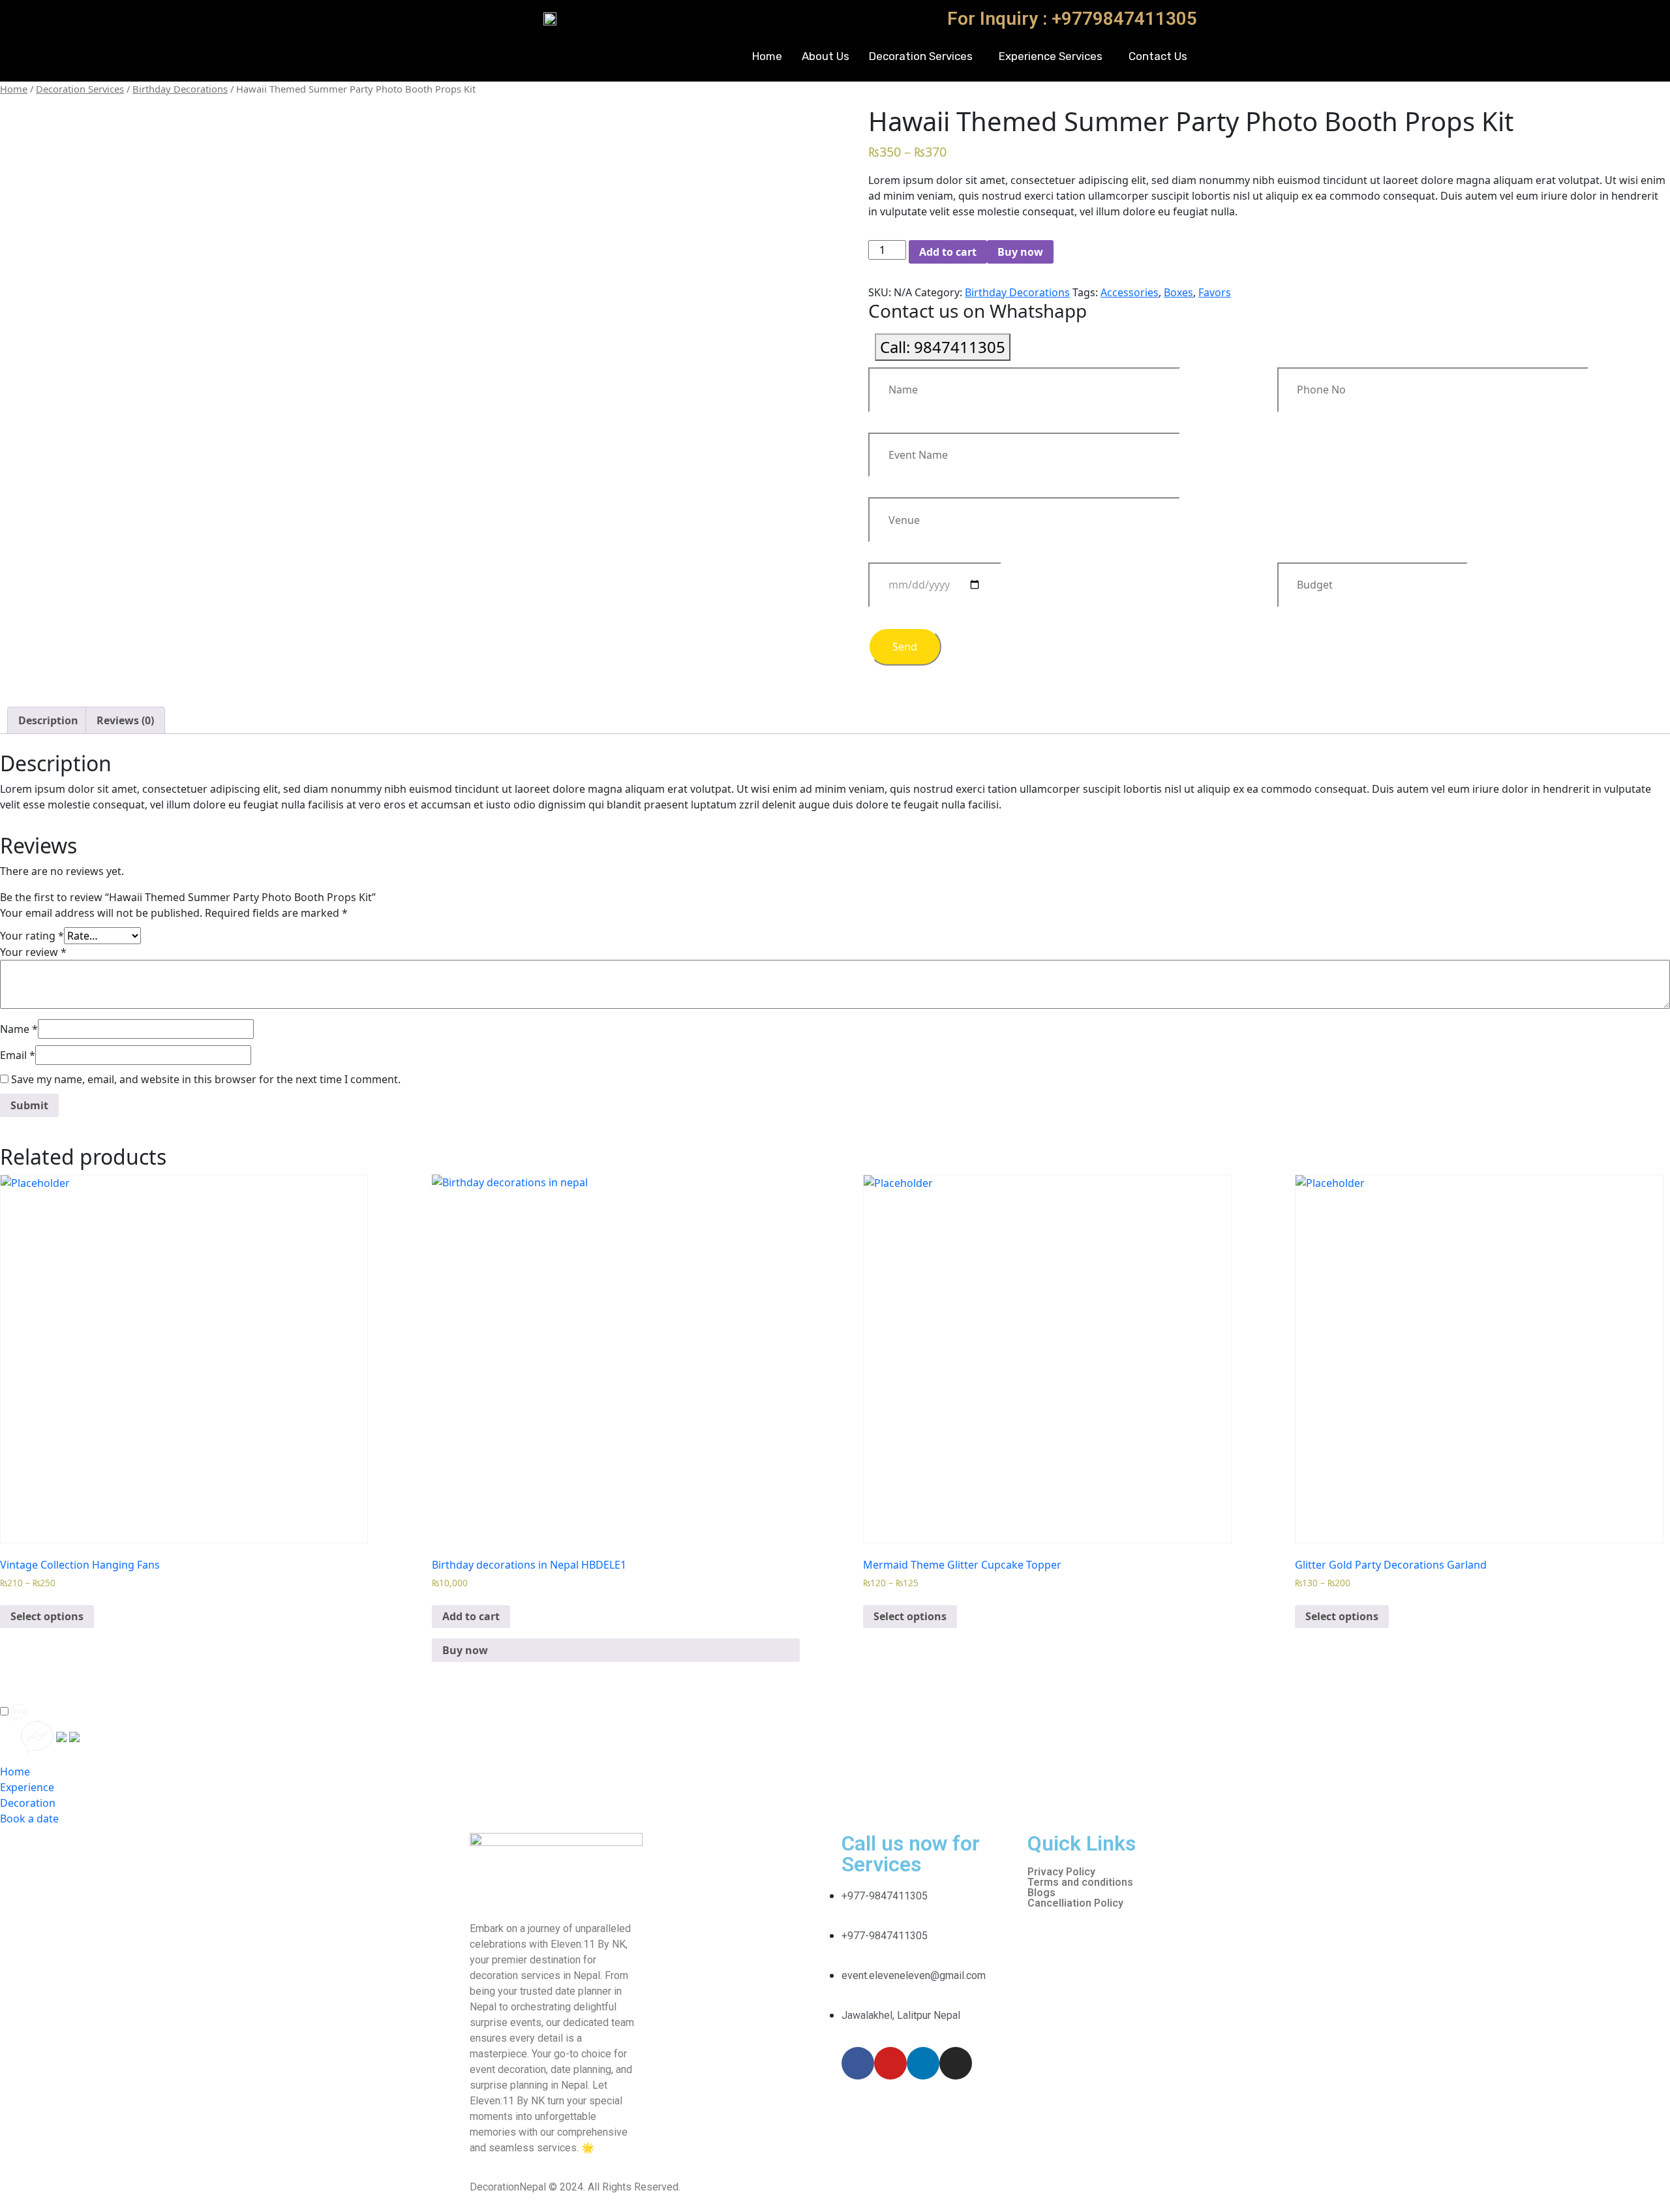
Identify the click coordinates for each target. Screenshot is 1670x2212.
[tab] (48, 720)
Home (767, 56)
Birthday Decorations (180, 89)
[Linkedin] (923, 2063)
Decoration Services (921, 56)
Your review (33, 952)
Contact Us (1158, 56)
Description (48, 720)
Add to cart (948, 252)
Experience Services (1051, 56)
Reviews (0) (125, 720)
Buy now (1020, 252)
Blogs (1041, 1893)
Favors (1215, 292)
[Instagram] (956, 2063)
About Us (826, 56)
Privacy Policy (1061, 1872)
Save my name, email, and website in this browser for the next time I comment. (206, 1079)
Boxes (1178, 292)
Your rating (32, 936)
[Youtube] (890, 2063)
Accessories (1130, 292)
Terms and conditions (1080, 1882)
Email (18, 1055)
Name (19, 1029)
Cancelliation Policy (1075, 1903)
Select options (47, 1616)
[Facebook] (858, 2063)
